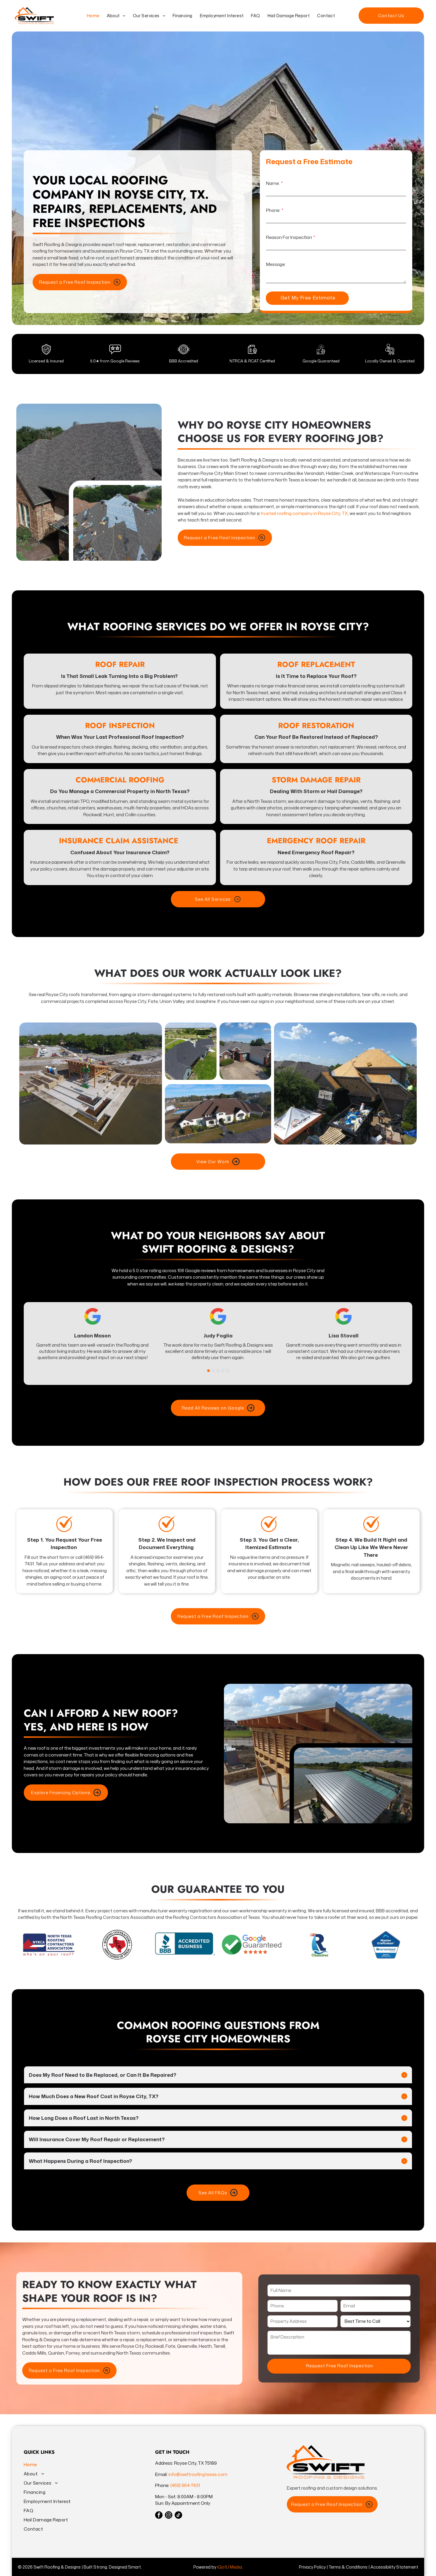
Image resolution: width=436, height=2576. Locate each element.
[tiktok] (178, 2516)
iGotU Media (230, 2567)
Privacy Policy (312, 2567)
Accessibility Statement (394, 2567)
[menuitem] (92, 16)
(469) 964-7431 (185, 2485)
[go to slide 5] (227, 1371)
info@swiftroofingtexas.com (198, 2474)
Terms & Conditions (348, 2567)
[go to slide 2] (213, 1371)
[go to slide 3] (218, 1371)
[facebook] (159, 2516)
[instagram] (169, 2516)
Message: (276, 264)
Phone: (273, 210)
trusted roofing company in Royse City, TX (304, 513)
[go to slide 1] (209, 1371)
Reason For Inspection (289, 237)
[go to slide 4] (223, 1371)
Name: (273, 183)
